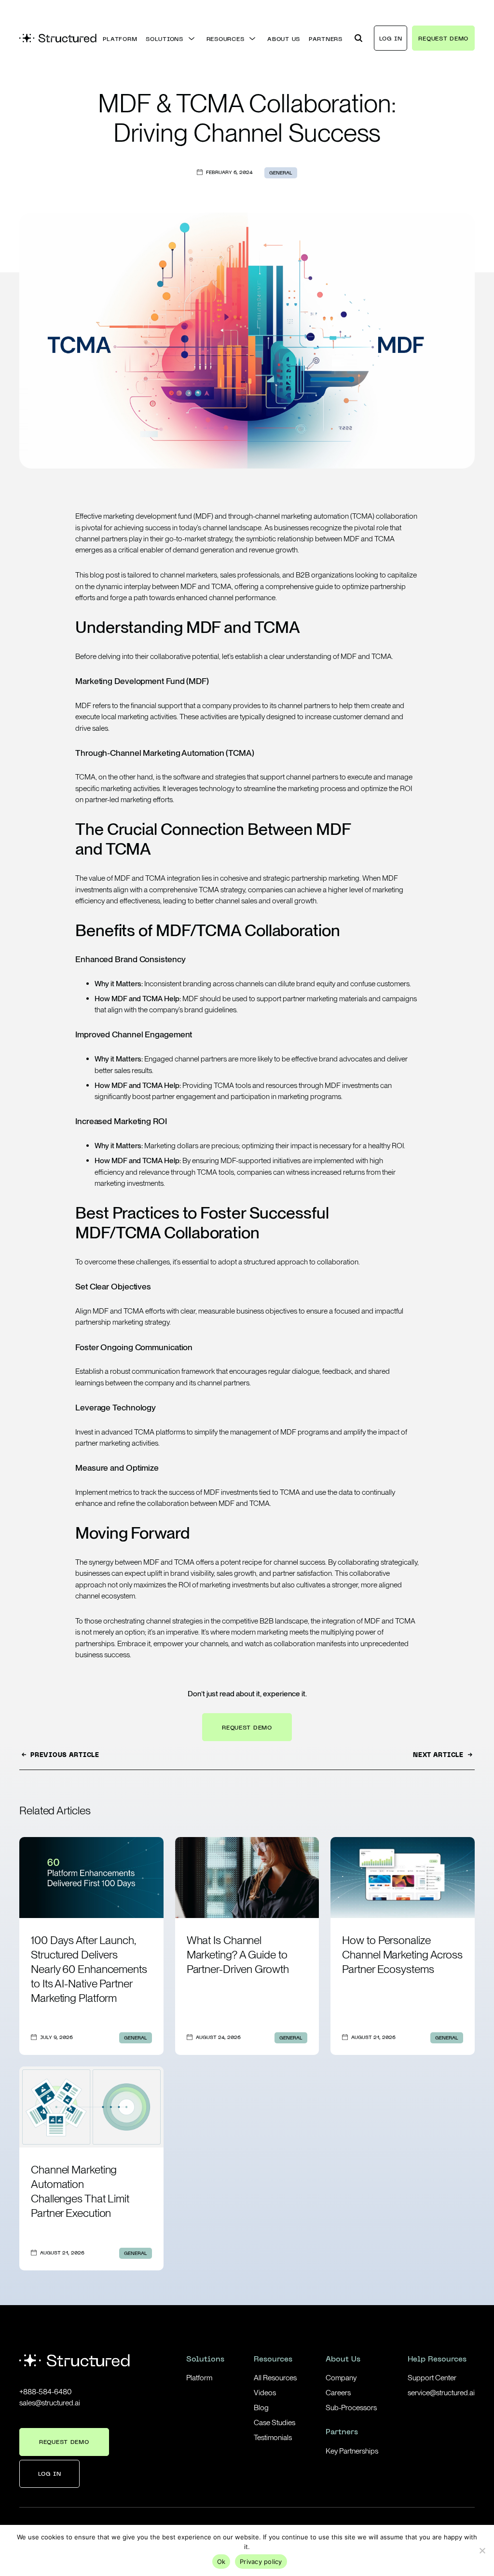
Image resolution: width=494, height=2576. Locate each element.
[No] (482, 2550)
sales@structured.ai (50, 2403)
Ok (221, 2562)
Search (358, 33)
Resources (273, 2360)
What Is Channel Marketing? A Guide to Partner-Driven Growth (238, 1955)
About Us (343, 2360)
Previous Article (65, 1756)
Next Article (438, 1756)
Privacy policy (261, 2562)
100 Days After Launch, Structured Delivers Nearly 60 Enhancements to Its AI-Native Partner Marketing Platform (89, 1969)
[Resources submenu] (252, 39)
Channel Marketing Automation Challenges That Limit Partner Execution (80, 2191)
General (281, 173)
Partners (342, 2433)
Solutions (205, 2360)
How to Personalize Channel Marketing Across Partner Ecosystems (402, 1955)
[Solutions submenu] (192, 39)
